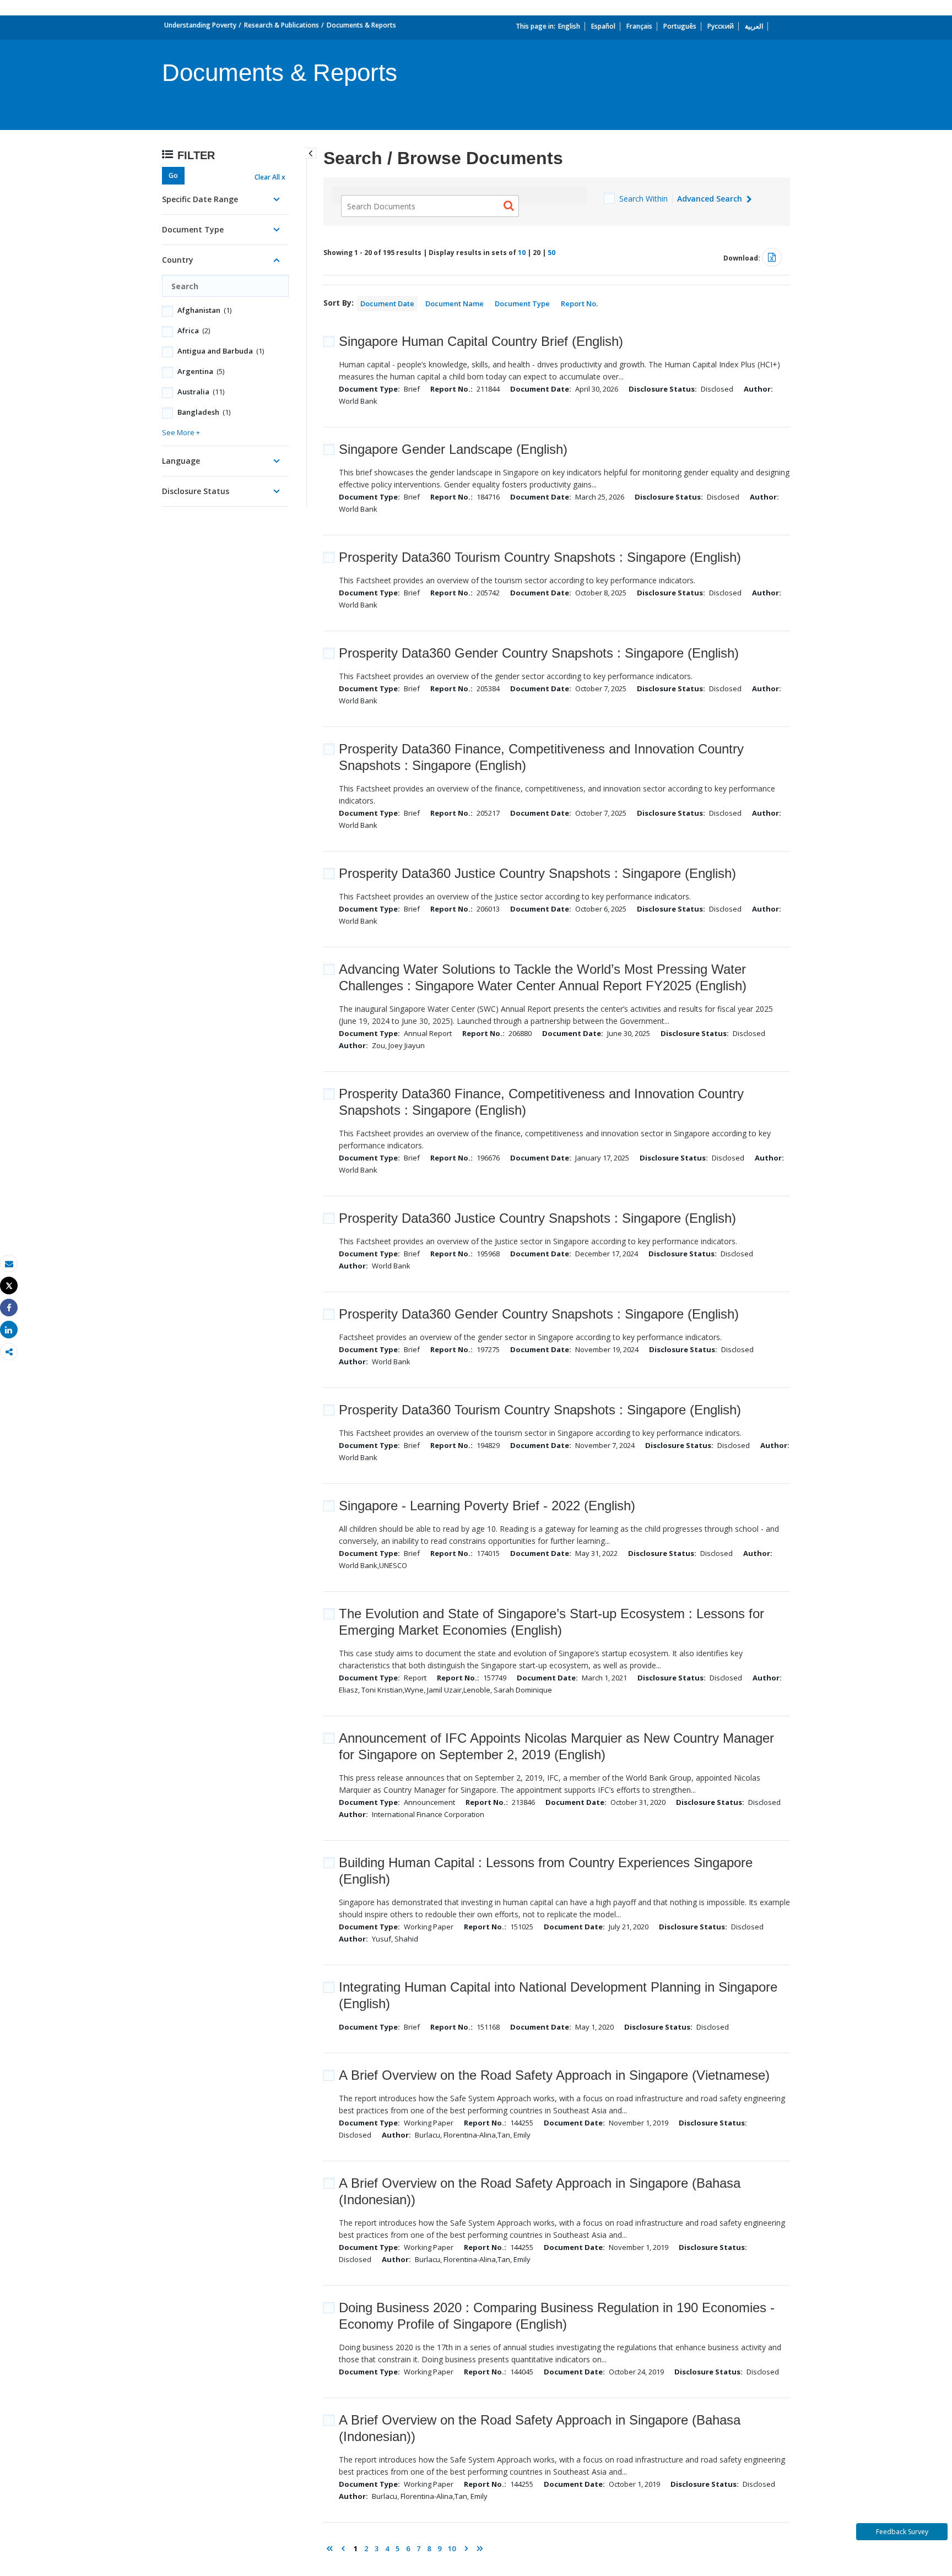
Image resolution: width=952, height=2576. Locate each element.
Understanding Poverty (200, 25)
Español (603, 26)
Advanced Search (711, 199)
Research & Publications (282, 25)
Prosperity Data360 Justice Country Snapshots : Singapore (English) (537, 873)
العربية (754, 26)
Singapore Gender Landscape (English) (453, 449)
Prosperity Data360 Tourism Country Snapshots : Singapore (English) (540, 557)
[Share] (9, 1308)
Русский (721, 26)
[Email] (9, 1264)
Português (680, 26)
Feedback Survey (902, 2532)
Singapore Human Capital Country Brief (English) (481, 341)
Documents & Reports (361, 25)
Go (173, 175)
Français (639, 26)
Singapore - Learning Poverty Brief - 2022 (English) (487, 1506)
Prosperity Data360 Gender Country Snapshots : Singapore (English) (539, 653)
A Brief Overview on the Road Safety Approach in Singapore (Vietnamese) (554, 2075)
